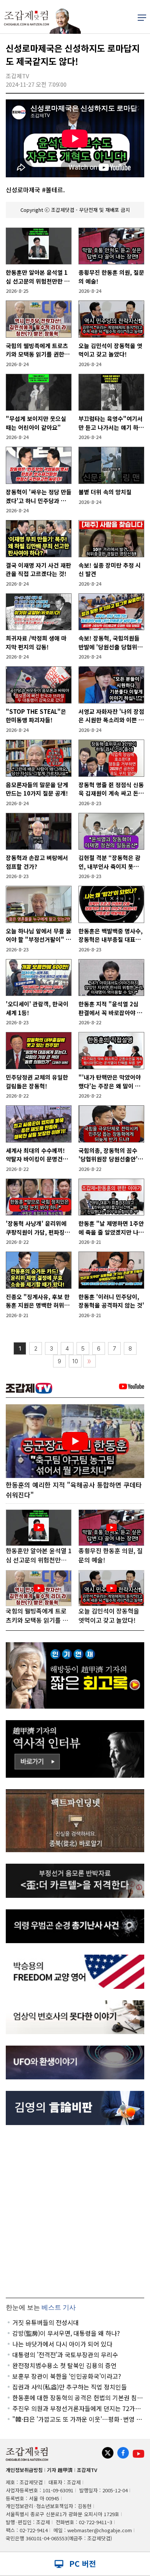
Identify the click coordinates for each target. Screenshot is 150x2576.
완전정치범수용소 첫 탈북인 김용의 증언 (64, 2365)
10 (75, 1361)
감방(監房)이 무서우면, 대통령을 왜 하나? (66, 2333)
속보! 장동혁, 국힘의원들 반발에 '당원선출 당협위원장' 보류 (111, 643)
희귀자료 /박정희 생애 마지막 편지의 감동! (36, 642)
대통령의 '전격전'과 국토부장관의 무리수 (65, 2355)
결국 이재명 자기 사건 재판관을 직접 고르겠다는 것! (38, 570)
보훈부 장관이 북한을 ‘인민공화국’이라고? (67, 2376)
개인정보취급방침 (24, 2470)
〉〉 (89, 1361)
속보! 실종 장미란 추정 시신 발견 (110, 570)
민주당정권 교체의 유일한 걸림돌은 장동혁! (37, 1082)
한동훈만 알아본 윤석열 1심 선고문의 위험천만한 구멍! (38, 277)
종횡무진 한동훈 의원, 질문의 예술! (111, 277)
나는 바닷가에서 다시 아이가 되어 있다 (62, 2344)
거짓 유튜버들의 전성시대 (46, 2322)
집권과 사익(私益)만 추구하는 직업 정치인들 (70, 2387)
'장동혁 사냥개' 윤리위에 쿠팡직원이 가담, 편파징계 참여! (38, 1228)
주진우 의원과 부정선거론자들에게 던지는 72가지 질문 (77, 2408)
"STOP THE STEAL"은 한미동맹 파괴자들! (36, 716)
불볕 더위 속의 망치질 (105, 492)
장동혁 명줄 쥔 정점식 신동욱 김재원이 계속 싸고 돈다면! (111, 789)
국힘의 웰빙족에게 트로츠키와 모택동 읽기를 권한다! (37, 350)
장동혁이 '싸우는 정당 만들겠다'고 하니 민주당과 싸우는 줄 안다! (39, 496)
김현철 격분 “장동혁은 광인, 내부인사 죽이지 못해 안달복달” (109, 862)
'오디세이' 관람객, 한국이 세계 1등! (37, 1008)
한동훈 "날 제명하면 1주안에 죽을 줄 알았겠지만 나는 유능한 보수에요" (111, 1228)
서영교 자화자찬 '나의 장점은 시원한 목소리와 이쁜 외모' (111, 716)
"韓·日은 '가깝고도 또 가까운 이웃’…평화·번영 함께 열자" (77, 2419)
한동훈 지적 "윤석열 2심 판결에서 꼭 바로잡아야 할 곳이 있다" (110, 1008)
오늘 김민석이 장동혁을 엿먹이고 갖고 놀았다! (110, 350)
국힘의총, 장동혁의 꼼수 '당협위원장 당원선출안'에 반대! (111, 1155)
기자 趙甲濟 (60, 2470)
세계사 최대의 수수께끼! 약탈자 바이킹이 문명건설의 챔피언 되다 (37, 1155)
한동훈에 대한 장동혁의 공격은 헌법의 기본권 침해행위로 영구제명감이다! (77, 2398)
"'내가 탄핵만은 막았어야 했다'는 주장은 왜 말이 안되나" (110, 1082)
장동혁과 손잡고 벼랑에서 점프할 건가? (37, 862)
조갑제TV (87, 2470)
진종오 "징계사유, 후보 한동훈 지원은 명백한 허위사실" (38, 1301)
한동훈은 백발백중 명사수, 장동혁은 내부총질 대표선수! (111, 935)
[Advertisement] (75, 2211)
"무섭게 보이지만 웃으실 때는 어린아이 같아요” (36, 423)
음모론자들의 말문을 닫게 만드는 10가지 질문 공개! (37, 789)
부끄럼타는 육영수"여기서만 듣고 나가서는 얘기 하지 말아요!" (111, 423)
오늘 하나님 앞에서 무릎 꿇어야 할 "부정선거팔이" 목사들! (38, 935)
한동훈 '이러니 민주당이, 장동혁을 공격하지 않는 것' (111, 1301)
